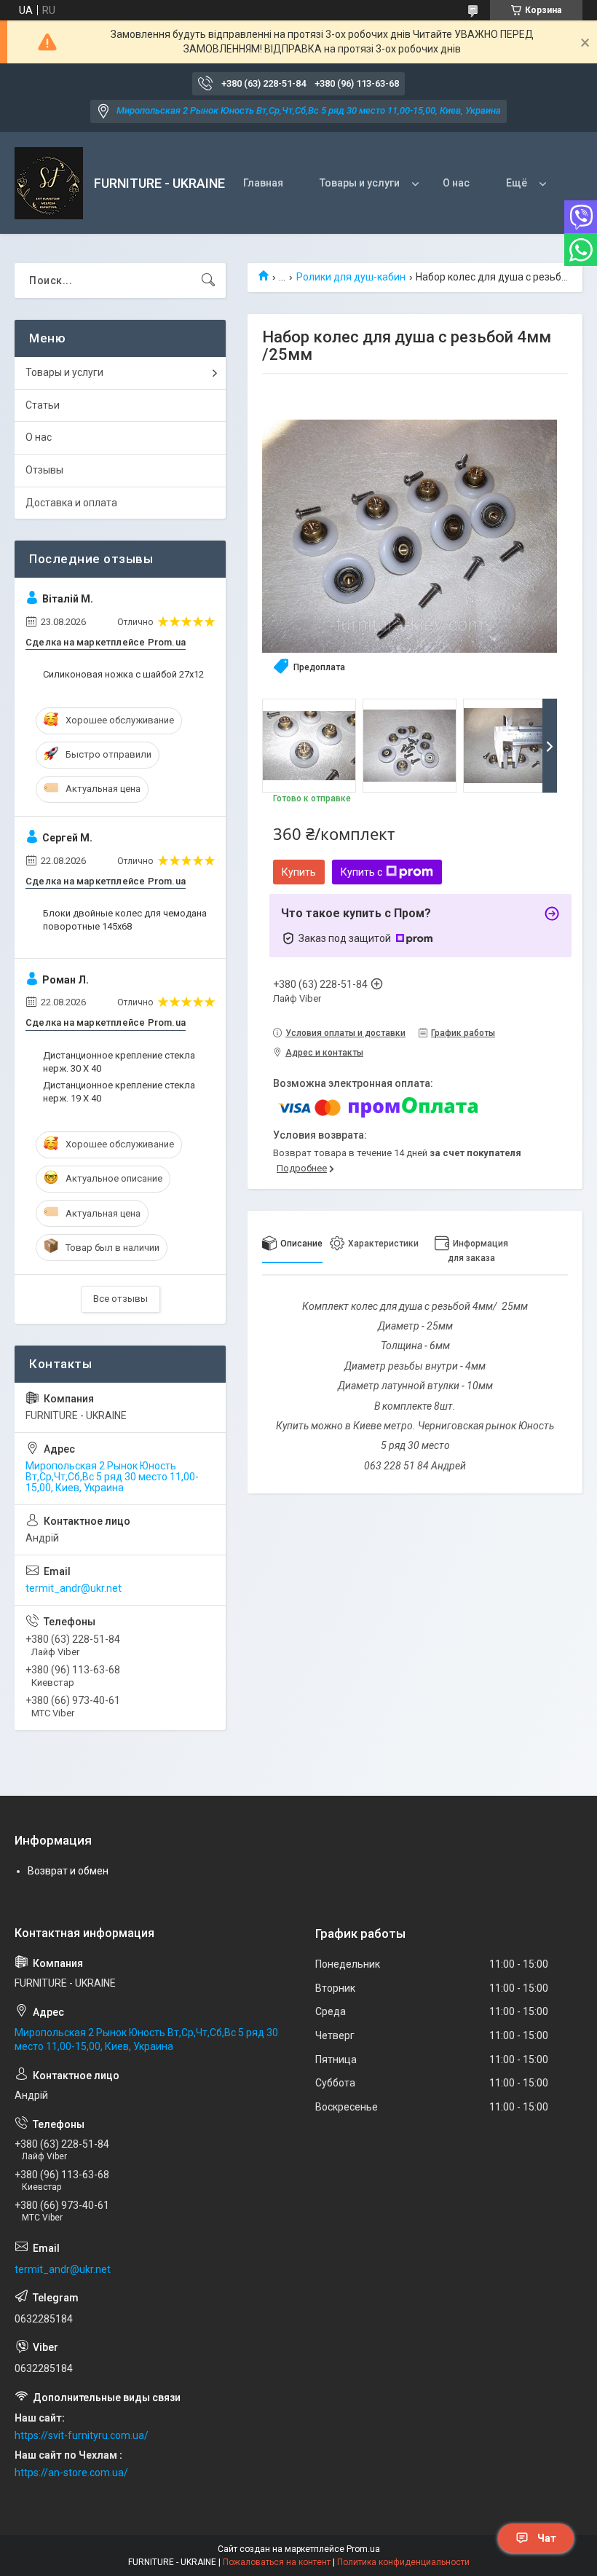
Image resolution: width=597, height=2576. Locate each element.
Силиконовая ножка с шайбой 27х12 (123, 674)
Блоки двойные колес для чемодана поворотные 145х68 (125, 920)
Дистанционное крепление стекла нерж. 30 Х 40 (119, 1062)
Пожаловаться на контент (277, 2562)
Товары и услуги (360, 183)
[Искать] (208, 280)
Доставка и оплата (71, 503)
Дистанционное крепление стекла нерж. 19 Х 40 (119, 1092)
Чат (547, 2538)
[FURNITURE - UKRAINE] (49, 183)
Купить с (361, 872)
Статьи (43, 405)
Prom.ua (363, 2549)
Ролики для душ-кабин (351, 277)
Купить (299, 872)
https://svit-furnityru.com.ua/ (82, 2435)
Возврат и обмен (68, 1871)
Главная (263, 183)
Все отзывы (120, 1299)
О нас (456, 183)
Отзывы (44, 470)
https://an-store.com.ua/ (71, 2473)
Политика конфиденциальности (403, 2562)
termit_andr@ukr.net (74, 1588)
